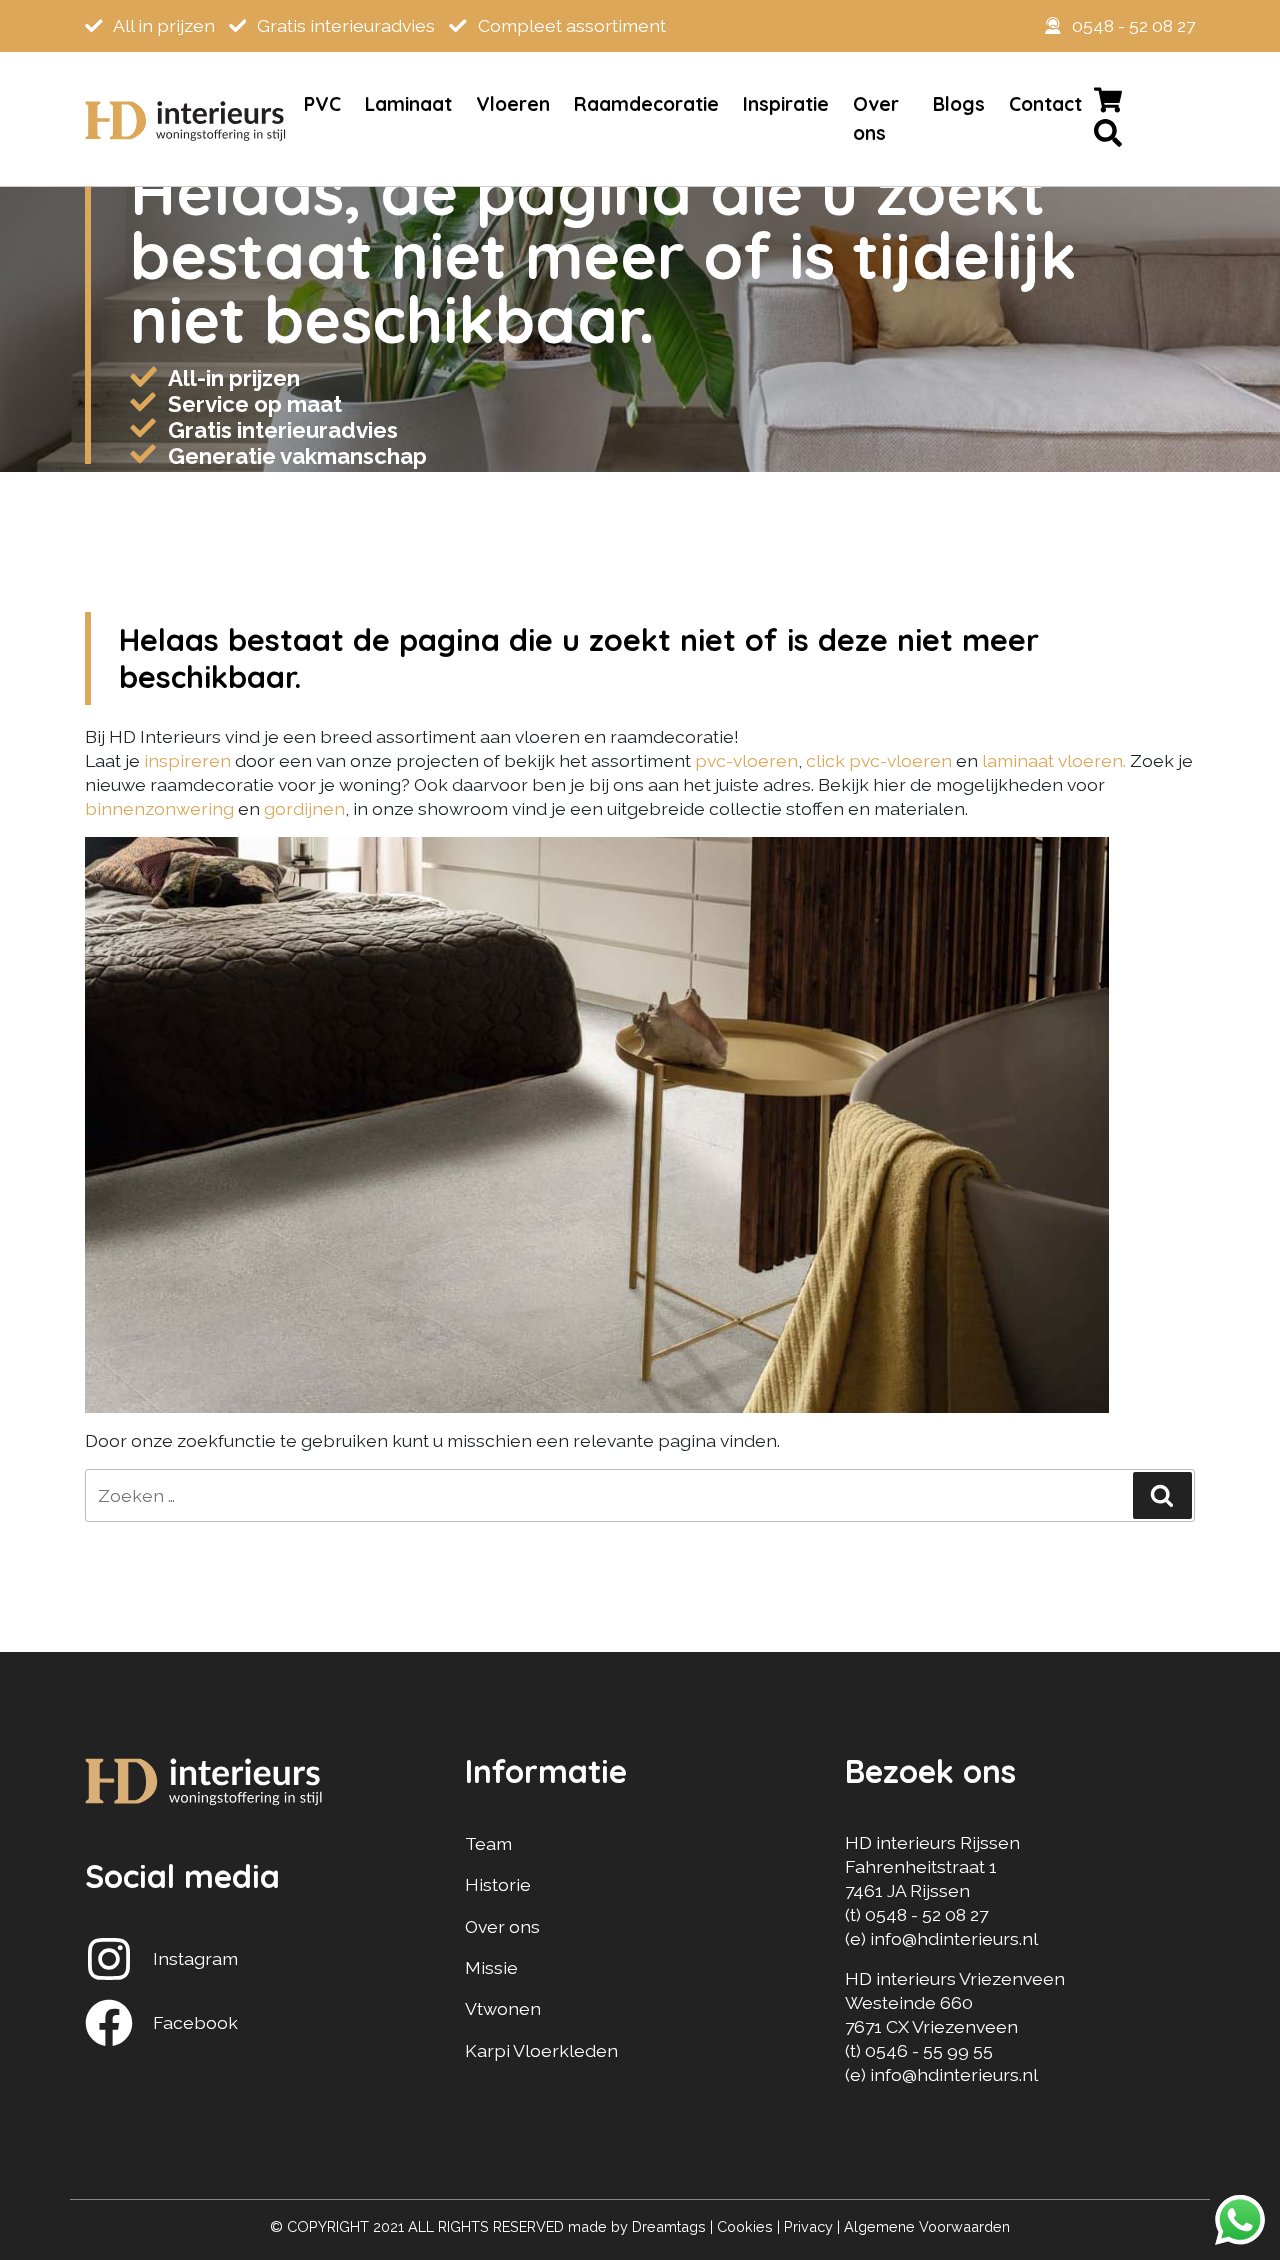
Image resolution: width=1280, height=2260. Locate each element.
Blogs (959, 104)
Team (488, 1843)
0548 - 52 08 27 (1133, 25)
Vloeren (513, 104)
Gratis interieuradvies (344, 25)
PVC (322, 104)
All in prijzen (162, 25)
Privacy (808, 2226)
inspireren (189, 760)
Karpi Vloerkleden (541, 2050)
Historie (498, 1884)
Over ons (876, 118)
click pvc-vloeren (879, 760)
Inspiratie (786, 104)
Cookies (745, 2226)
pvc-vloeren (746, 760)
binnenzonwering (159, 808)
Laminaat (408, 104)
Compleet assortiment (570, 25)
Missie (491, 1967)
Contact (1045, 104)
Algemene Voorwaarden (927, 2226)
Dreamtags (669, 2226)
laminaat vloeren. (1054, 760)
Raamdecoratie (646, 104)
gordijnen (304, 808)
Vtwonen (503, 2008)
